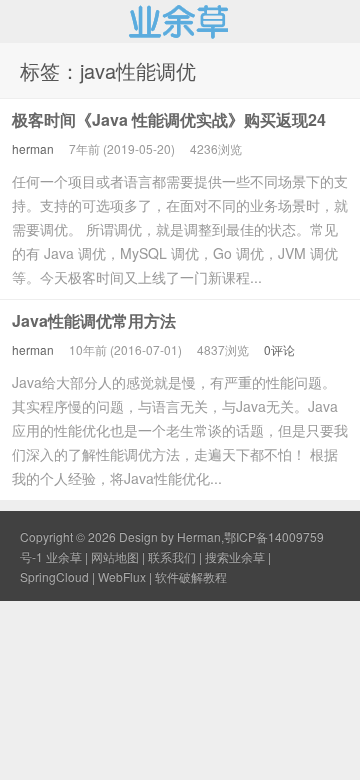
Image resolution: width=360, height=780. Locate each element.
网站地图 (115, 556)
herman (33, 148)
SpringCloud (54, 576)
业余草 (180, 21)
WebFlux (122, 576)
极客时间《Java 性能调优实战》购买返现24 (169, 119)
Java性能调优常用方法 (94, 320)
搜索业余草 (235, 556)
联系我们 (172, 556)
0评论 (279, 349)
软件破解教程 (191, 576)
